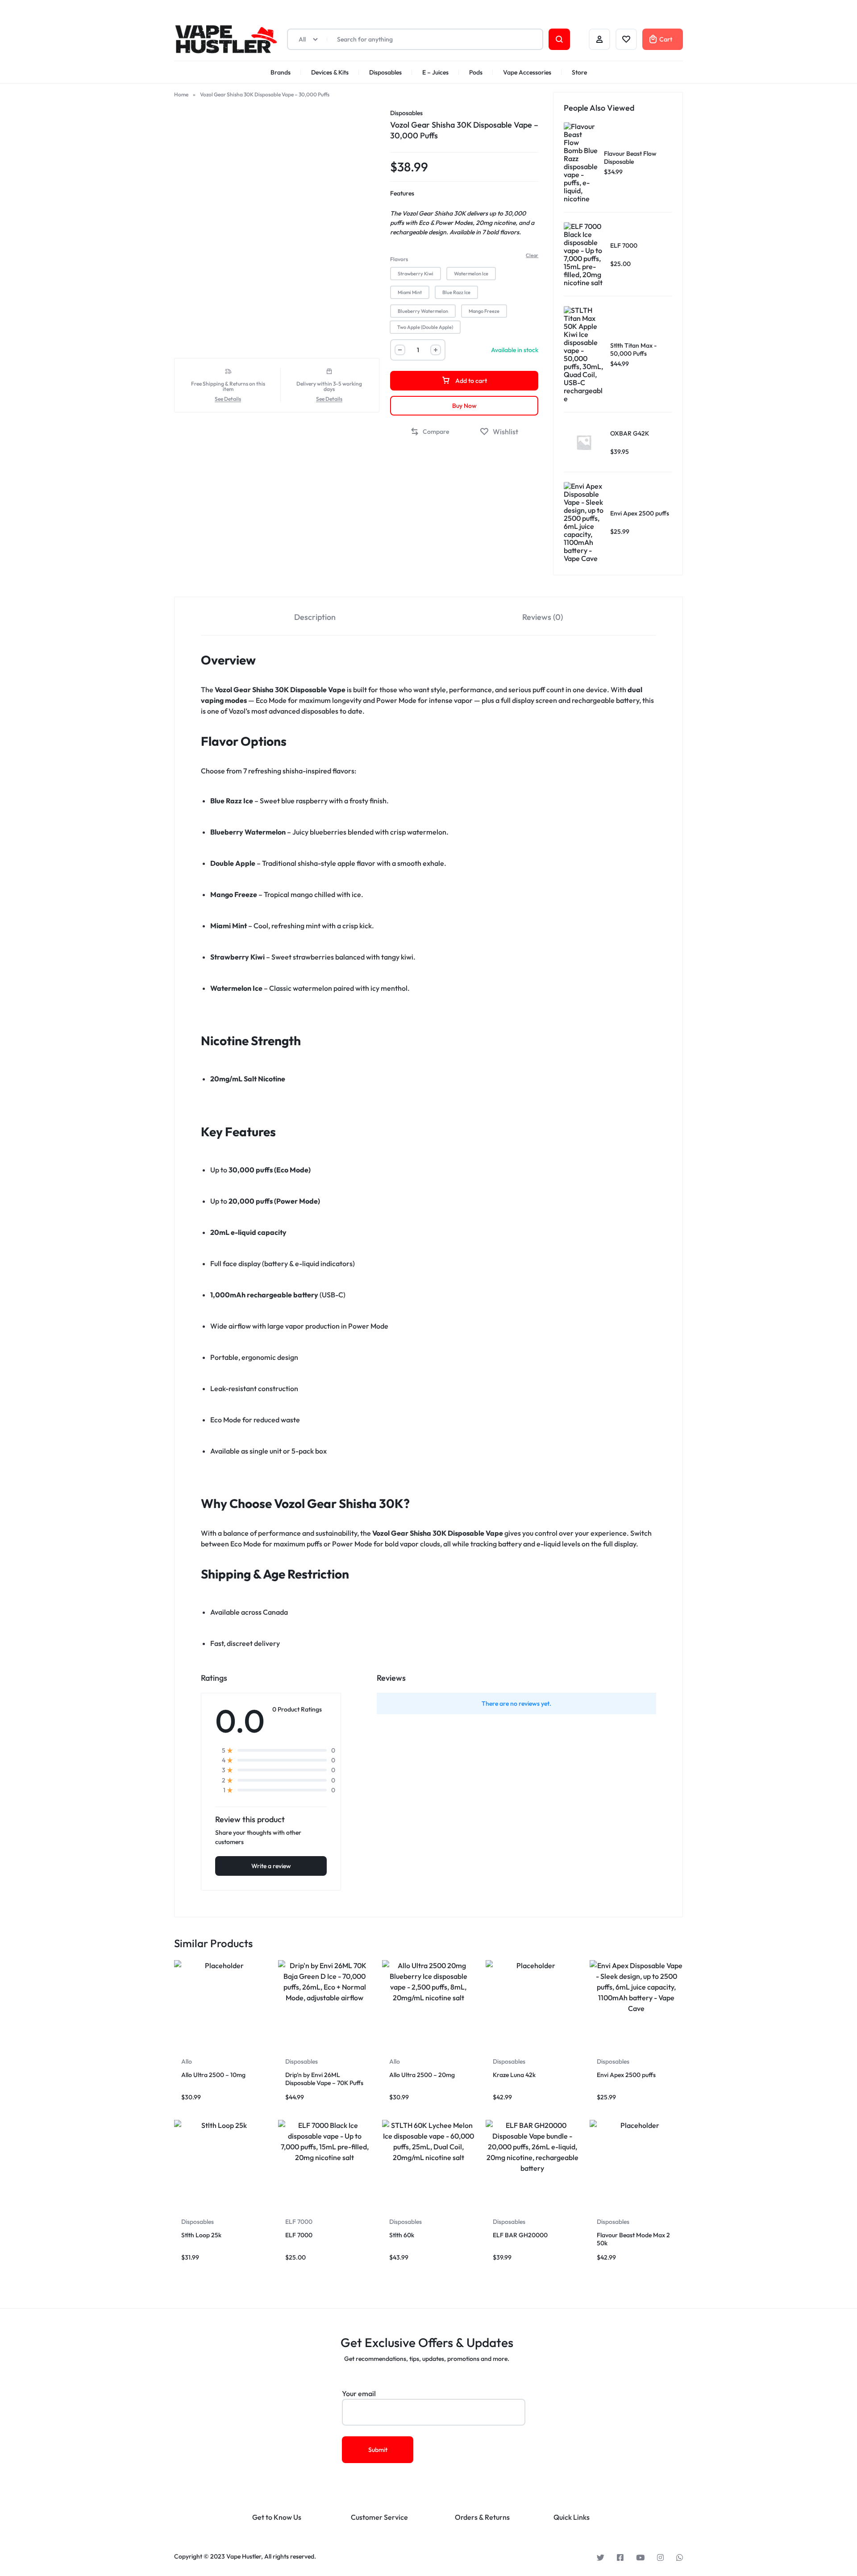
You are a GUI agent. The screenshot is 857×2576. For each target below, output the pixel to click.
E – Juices (435, 72)
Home (181, 94)
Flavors (399, 259)
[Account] (599, 39)
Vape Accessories (527, 72)
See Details (228, 399)
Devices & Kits (330, 72)
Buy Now (464, 406)
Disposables (385, 72)
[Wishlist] (626, 39)
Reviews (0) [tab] (543, 617)
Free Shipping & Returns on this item (228, 386)
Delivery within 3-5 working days (329, 386)
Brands (281, 72)
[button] (416, 274)
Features (402, 193)
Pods (476, 72)
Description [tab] (315, 617)
